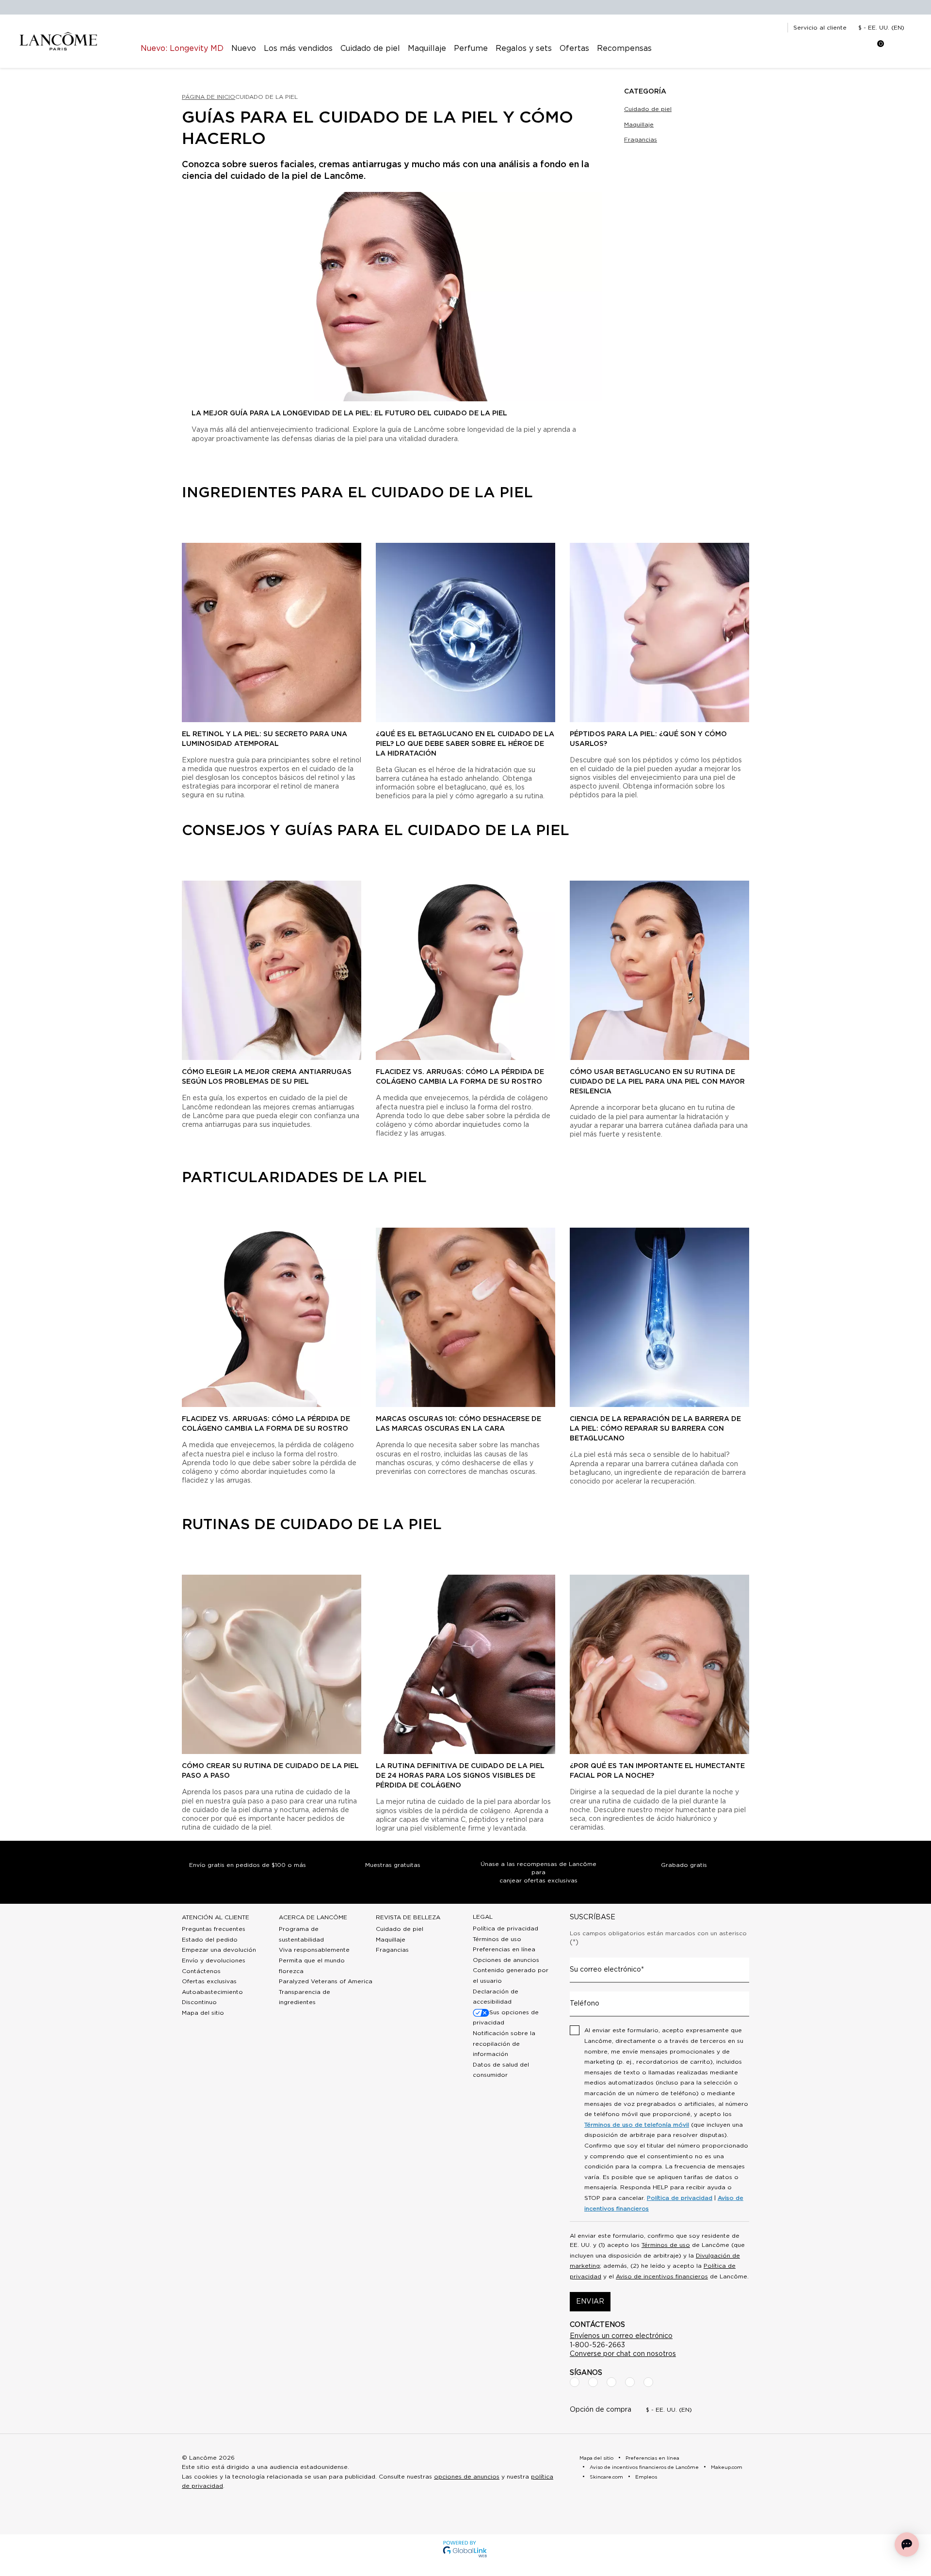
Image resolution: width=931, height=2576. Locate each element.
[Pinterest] (648, 2382)
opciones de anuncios (467, 2477)
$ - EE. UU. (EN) (881, 28)
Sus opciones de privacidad (506, 2018)
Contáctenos (201, 1971)
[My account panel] (842, 48)
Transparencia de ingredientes (305, 1997)
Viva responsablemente (314, 1950)
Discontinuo (199, 2002)
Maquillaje (639, 125)
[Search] (818, 48)
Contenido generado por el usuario (511, 1975)
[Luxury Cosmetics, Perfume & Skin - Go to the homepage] (58, 41)
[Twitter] (611, 2382)
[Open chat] (907, 2544)
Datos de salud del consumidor (501, 2070)
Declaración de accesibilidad (496, 1997)
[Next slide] (757, 676)
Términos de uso (497, 1939)
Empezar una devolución (219, 1950)
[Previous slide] (174, 676)
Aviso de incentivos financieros (662, 2276)
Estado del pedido (210, 1940)
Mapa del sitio (203, 2013)
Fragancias (641, 140)
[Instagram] (593, 2382)
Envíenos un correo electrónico (621, 2336)
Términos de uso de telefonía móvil (637, 2125)
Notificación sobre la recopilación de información (504, 2044)
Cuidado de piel (648, 109)
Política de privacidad (506, 1928)
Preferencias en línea (504, 1949)
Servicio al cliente (820, 28)
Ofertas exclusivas (209, 1981)
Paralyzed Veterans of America (326, 1981)
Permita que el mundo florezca (312, 1966)
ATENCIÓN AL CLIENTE (216, 1917)
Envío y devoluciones (214, 1960)
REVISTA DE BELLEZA (408, 1917)
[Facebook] (575, 2382)
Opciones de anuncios (506, 1960)
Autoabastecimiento (212, 1992)
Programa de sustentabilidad (301, 1934)
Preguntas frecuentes (214, 1929)
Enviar (590, 2302)
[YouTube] (630, 2382)
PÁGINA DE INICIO (209, 97)
